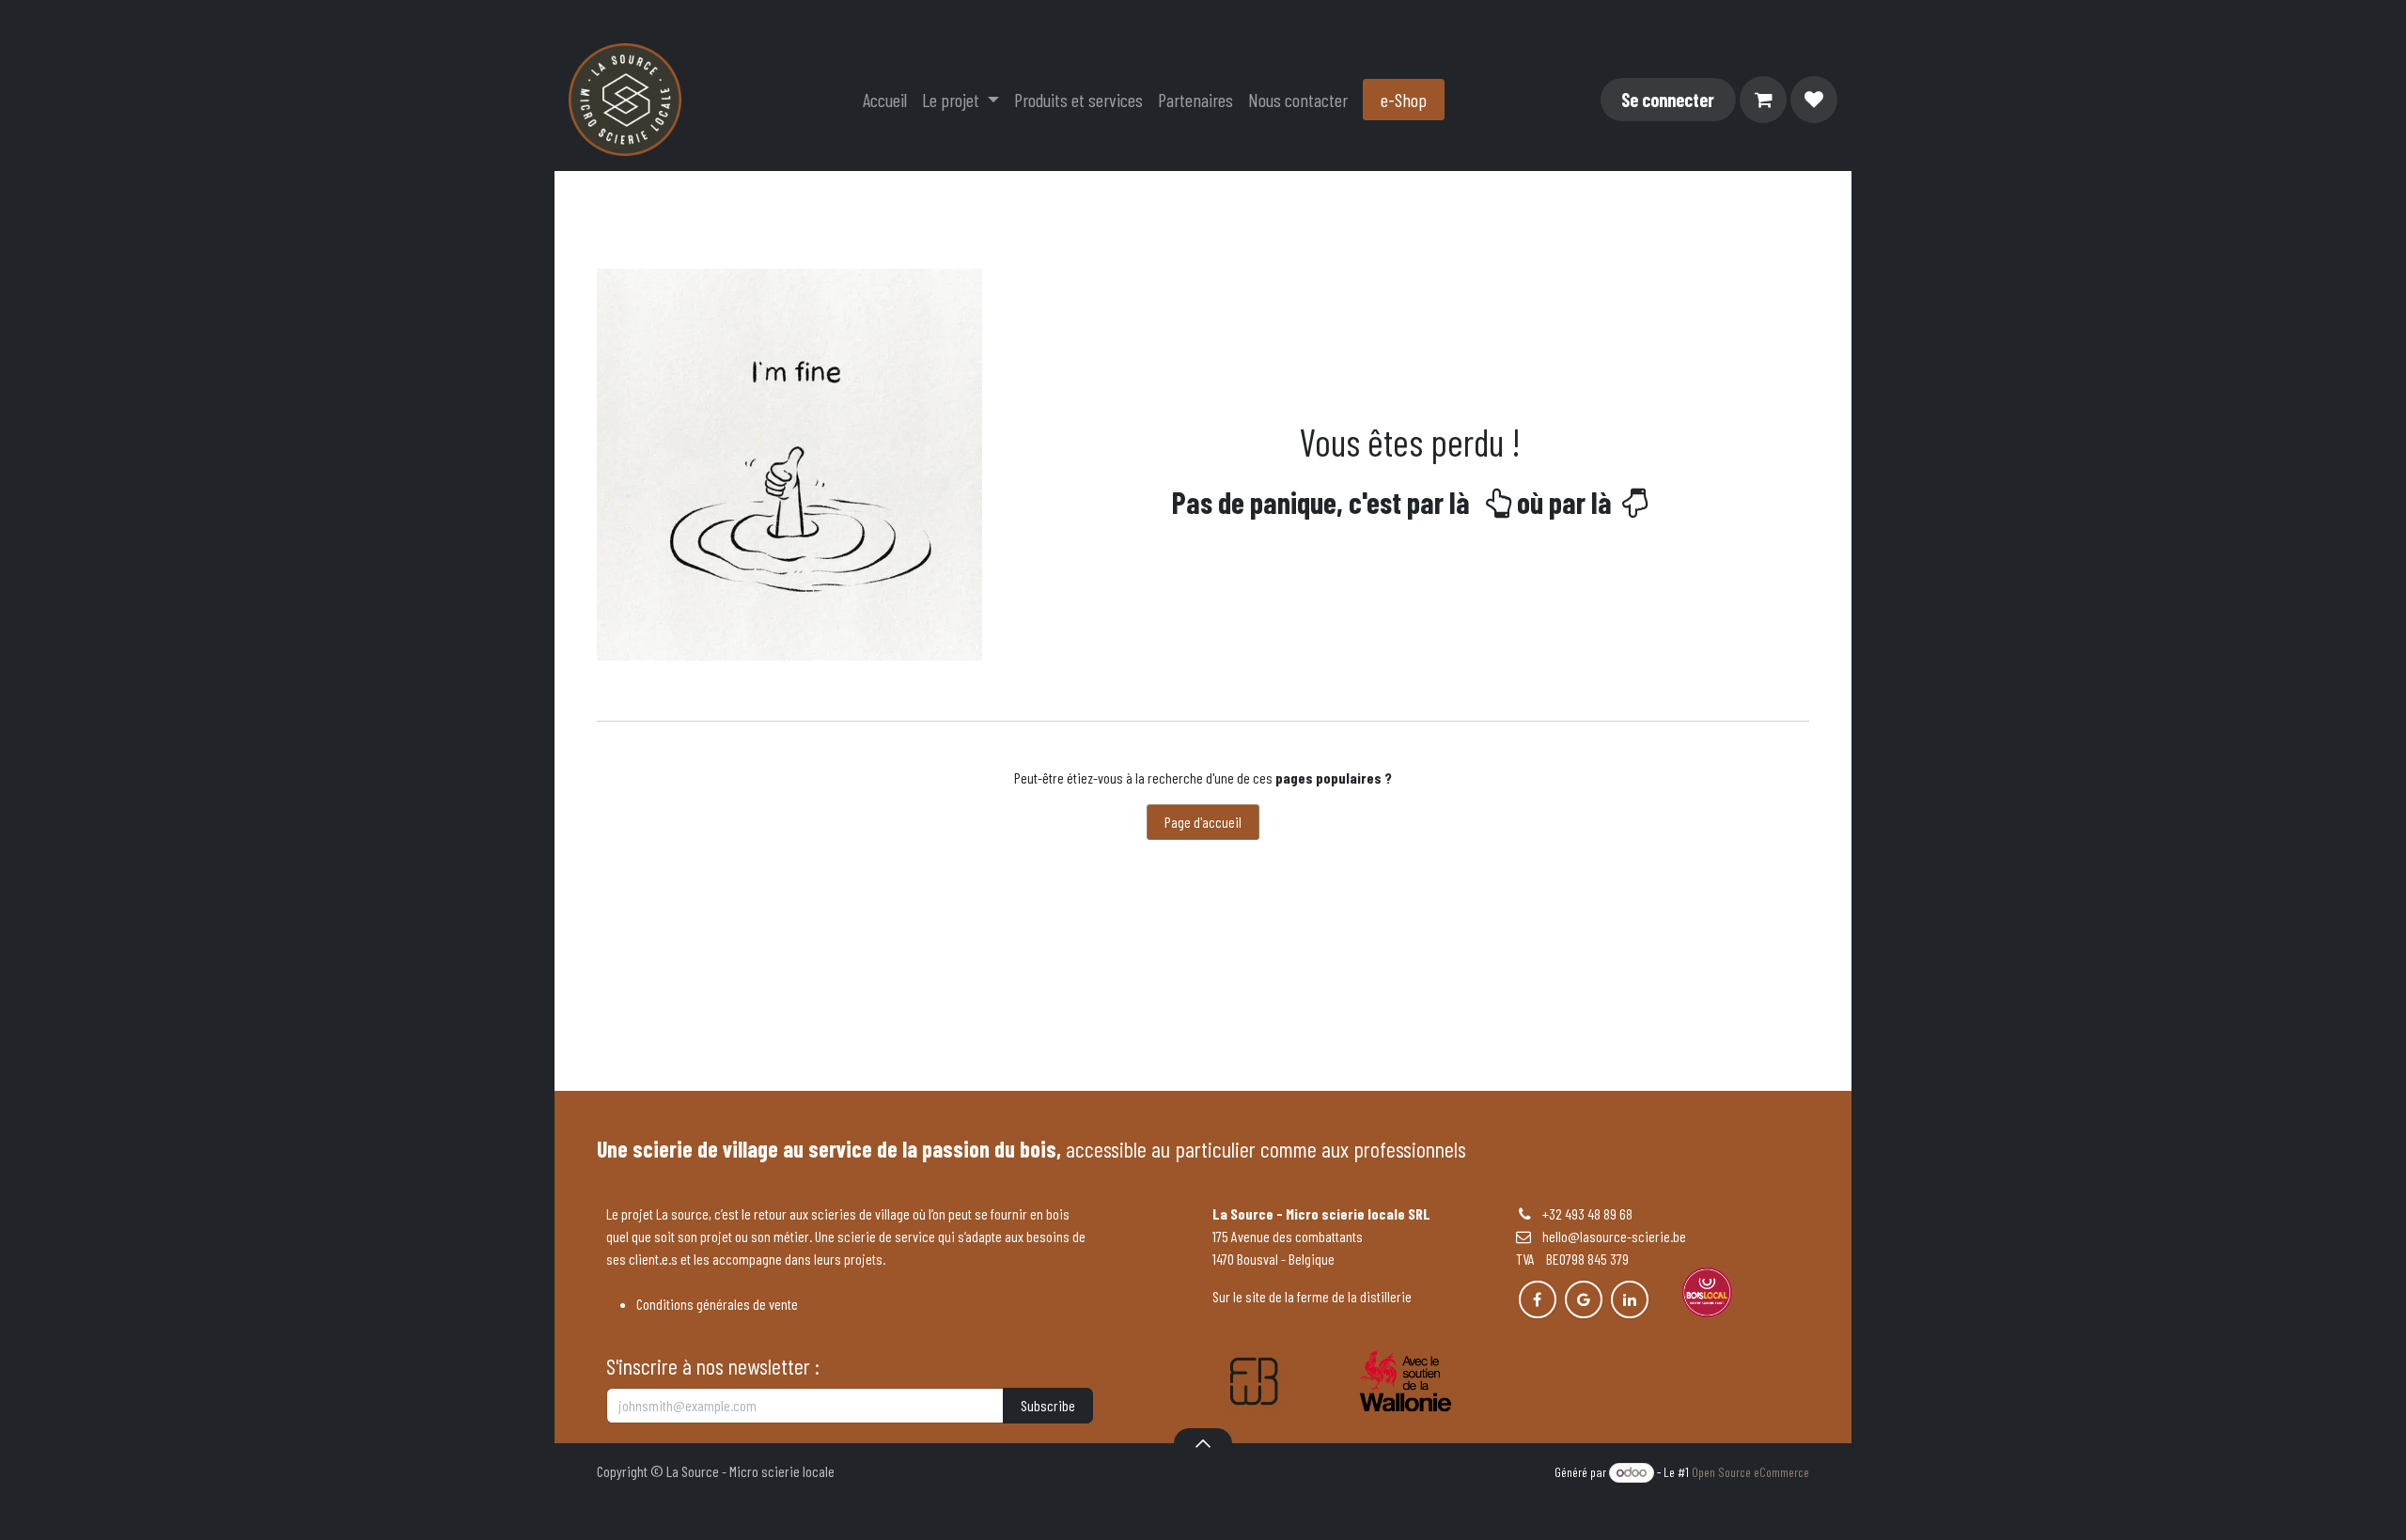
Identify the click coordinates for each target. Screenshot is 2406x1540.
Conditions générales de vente (717, 1304)
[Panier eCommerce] (1763, 100)
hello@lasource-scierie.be (1609, 1236)
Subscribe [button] (1048, 1405)
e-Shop (1404, 100)
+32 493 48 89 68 (1587, 1213)
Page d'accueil (1203, 822)
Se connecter (1668, 100)
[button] (1203, 1443)
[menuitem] (885, 100)
